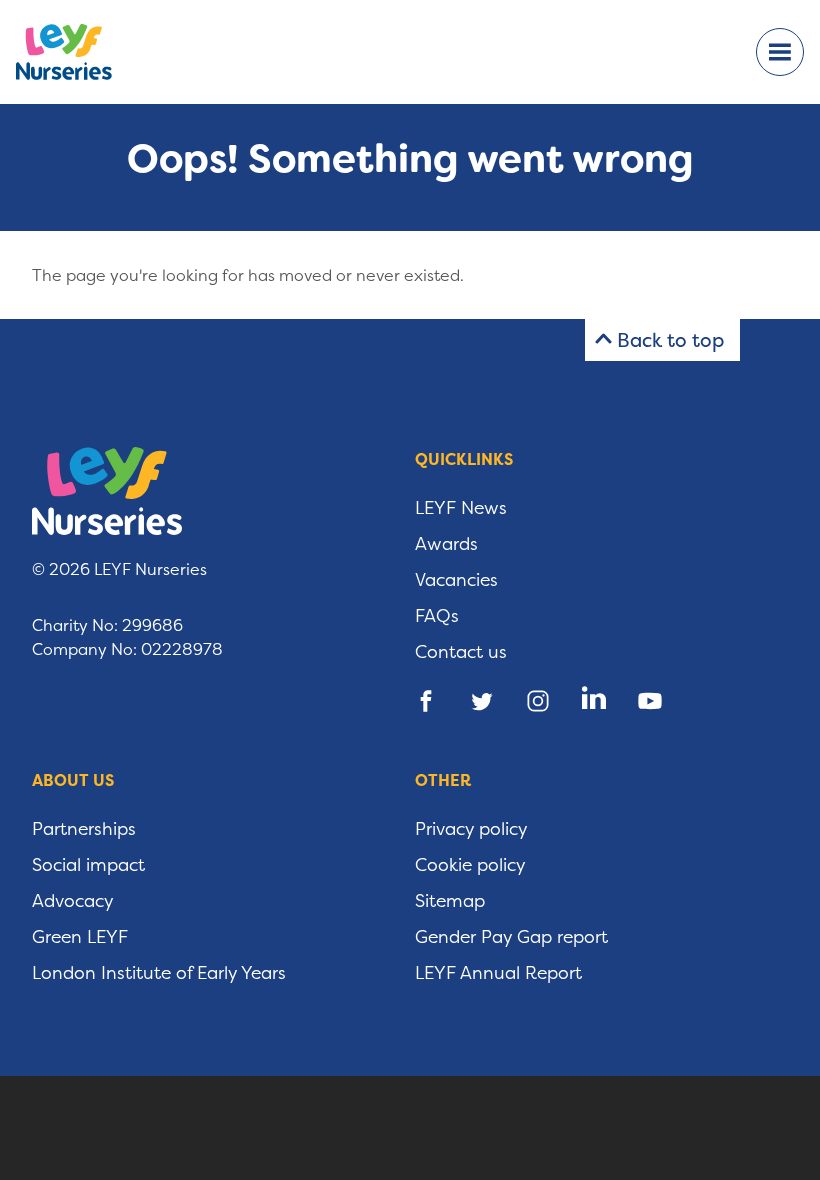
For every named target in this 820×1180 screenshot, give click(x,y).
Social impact (88, 865)
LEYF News (461, 508)
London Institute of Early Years (159, 973)
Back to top (670, 340)
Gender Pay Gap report (511, 937)
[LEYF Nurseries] (80, 52)
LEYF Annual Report (498, 973)
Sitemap (450, 901)
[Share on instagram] (538, 701)
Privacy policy (471, 829)
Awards (446, 544)
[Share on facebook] (426, 701)
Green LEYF (80, 937)
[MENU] (780, 52)
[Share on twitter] (482, 701)
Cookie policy (470, 865)
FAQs (437, 616)
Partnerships (84, 829)
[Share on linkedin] (594, 701)
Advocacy (73, 901)
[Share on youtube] (650, 701)
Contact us (461, 652)
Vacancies (456, 580)
